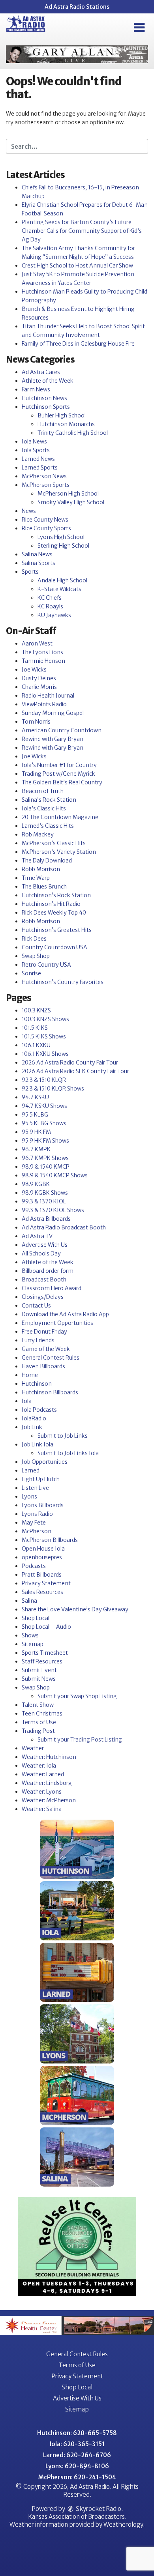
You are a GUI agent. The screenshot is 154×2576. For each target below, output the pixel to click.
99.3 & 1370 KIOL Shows (53, 1210)
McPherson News (44, 476)
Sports (30, 572)
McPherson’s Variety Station (59, 852)
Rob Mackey (38, 834)
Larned (31, 1470)
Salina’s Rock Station (49, 800)
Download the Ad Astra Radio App (65, 1314)
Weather (33, 1748)
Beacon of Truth (43, 791)
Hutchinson (37, 1384)
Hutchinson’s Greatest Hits (57, 930)
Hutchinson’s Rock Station (56, 895)
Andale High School (62, 580)
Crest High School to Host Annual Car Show (77, 266)
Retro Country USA (46, 965)
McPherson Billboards (50, 1540)
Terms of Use (39, 1722)
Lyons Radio (37, 1514)
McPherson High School (68, 494)
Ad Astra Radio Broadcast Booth (64, 1227)
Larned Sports (40, 468)
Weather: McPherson (49, 1800)
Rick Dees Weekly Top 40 (54, 913)
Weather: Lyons (42, 1792)
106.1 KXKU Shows (45, 1054)
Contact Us (36, 1306)
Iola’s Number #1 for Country (59, 765)
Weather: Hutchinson (49, 1757)
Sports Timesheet (45, 1653)
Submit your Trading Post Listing (80, 1740)
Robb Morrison (41, 869)
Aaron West (37, 644)
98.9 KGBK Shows (45, 1193)
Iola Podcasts (39, 1410)
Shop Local (36, 1618)
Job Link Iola (38, 1444)
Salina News (37, 554)
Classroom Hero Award (52, 1288)
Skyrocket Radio (98, 2509)
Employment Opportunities (57, 1323)
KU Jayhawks (54, 615)
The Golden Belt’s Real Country (62, 782)
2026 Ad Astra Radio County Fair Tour (70, 1063)
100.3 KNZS (36, 1010)
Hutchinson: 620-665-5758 (77, 2433)
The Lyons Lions (42, 652)
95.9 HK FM (36, 1132)
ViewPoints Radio (44, 704)
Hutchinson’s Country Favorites (63, 982)
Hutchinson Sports (46, 407)
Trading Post (38, 1731)
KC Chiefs (50, 598)
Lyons (29, 1497)
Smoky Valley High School (71, 502)
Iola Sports (36, 450)
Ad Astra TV (37, 1236)
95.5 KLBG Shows (44, 1123)
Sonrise (31, 973)
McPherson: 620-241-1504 (77, 2477)
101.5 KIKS (35, 1028)
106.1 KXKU (36, 1045)
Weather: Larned (43, 1774)
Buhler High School (62, 415)
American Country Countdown (62, 730)
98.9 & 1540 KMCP (46, 1167)
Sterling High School (63, 546)
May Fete (34, 1523)
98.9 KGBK (36, 1184)
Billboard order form (48, 1271)
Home (30, 1375)
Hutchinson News (44, 398)
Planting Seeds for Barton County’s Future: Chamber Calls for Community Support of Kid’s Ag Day (82, 231)
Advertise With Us (45, 1245)
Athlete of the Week (48, 381)
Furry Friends (38, 1340)
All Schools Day (41, 1253)
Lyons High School (61, 537)
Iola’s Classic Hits (44, 808)
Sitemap (33, 1644)
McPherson (37, 1531)
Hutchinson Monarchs (66, 424)
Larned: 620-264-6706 (77, 2455)
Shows (30, 1635)
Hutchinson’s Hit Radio (51, 904)
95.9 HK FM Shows (45, 1141)
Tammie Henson (43, 661)
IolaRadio (34, 1418)
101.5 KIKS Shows (44, 1036)
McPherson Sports (46, 485)
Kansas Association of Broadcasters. (77, 2517)
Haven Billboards (43, 1366)
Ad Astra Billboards (46, 1219)
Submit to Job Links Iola (68, 1453)
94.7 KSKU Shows (44, 1106)
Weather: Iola (39, 1766)
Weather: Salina (42, 1809)
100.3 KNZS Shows (45, 1019)
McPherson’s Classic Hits (54, 843)
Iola (27, 1401)
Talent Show (38, 1705)
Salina (29, 1601)
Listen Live (35, 1488)
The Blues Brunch (44, 887)
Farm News (36, 389)
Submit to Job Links (63, 1436)
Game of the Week (46, 1349)
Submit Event (39, 1670)
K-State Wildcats (59, 589)
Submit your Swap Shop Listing (77, 1696)
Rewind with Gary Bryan (53, 739)
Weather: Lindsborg (47, 1783)
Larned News (38, 459)
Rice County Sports (46, 528)
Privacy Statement (46, 1583)
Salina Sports (38, 563)
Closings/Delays (43, 1297)
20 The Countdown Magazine (60, 817)
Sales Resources (42, 1592)
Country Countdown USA (54, 947)
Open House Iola (43, 1549)
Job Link (32, 1427)
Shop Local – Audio (46, 1627)
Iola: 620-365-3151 (77, 2444)
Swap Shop (36, 956)
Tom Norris (36, 722)
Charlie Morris (39, 687)
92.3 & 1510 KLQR (44, 1080)
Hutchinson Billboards (50, 1392)
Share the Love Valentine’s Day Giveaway (75, 1609)
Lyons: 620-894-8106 (77, 2466)
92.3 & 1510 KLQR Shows (53, 1089)
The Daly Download (47, 861)
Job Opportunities (45, 1462)
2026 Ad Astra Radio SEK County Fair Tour (75, 1071)
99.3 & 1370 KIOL (44, 1201)
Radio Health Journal (48, 696)
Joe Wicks (34, 670)
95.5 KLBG (35, 1115)
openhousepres (42, 1557)
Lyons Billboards (43, 1505)
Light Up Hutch (41, 1479)
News (29, 511)
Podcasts (34, 1566)
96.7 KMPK (36, 1149)
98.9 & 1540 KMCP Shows (55, 1175)
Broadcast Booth (44, 1280)
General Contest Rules (51, 1358)
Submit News (39, 1679)
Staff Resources (42, 1661)
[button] (139, 28)
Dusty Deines (39, 678)
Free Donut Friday (44, 1332)
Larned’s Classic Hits (48, 826)
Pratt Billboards (42, 1575)
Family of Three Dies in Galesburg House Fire (78, 344)
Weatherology (123, 2525)
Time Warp (36, 878)
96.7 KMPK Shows (45, 1158)
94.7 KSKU (35, 1097)
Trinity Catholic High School (73, 433)
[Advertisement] (77, 54)
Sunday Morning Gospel (53, 713)
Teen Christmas (42, 1714)
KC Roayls (50, 606)
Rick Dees (34, 939)
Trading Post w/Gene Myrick (58, 774)
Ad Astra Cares (41, 372)
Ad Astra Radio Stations (77, 7)
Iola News (34, 441)
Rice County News (45, 520)
